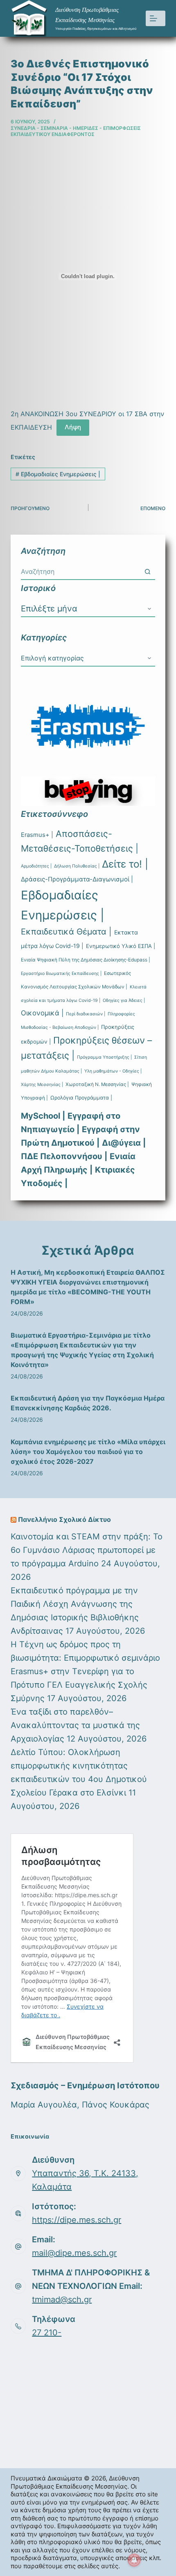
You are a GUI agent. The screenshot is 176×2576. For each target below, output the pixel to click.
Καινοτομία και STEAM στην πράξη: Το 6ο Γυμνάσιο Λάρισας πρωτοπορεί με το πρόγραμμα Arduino (87, 1550)
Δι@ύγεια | (124, 1143)
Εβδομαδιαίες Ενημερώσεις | (58, 474)
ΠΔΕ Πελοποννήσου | (64, 1156)
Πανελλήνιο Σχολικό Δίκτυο (64, 1519)
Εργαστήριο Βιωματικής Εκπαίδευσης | (61, 974)
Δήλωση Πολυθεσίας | (77, 866)
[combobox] (80, 571)
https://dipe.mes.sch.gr (77, 2220)
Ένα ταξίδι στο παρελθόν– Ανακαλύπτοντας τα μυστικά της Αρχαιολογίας (75, 1725)
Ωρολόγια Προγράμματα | (81, 1098)
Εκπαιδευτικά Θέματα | (66, 932)
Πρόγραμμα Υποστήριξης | (104, 1057)
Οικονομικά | (42, 1013)
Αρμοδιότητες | (36, 866)
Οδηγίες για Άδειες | (124, 1000)
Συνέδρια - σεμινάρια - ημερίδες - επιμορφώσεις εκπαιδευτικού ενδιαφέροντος (76, 131)
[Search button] (147, 571)
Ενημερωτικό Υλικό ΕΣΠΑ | (121, 946)
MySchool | (43, 1116)
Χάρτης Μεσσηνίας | (42, 1085)
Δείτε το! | (125, 864)
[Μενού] (156, 18)
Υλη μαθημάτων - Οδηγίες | (113, 1071)
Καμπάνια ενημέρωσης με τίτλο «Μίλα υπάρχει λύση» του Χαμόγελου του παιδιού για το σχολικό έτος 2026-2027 (88, 1452)
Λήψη (73, 427)
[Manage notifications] (134, 2560)
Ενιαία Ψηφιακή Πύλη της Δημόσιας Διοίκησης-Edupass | (86, 960)
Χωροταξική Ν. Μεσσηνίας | (97, 1084)
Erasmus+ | (37, 835)
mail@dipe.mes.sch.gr (74, 2253)
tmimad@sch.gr (62, 2299)
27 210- (47, 2333)
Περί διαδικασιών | (86, 1014)
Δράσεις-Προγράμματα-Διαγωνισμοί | (77, 879)
